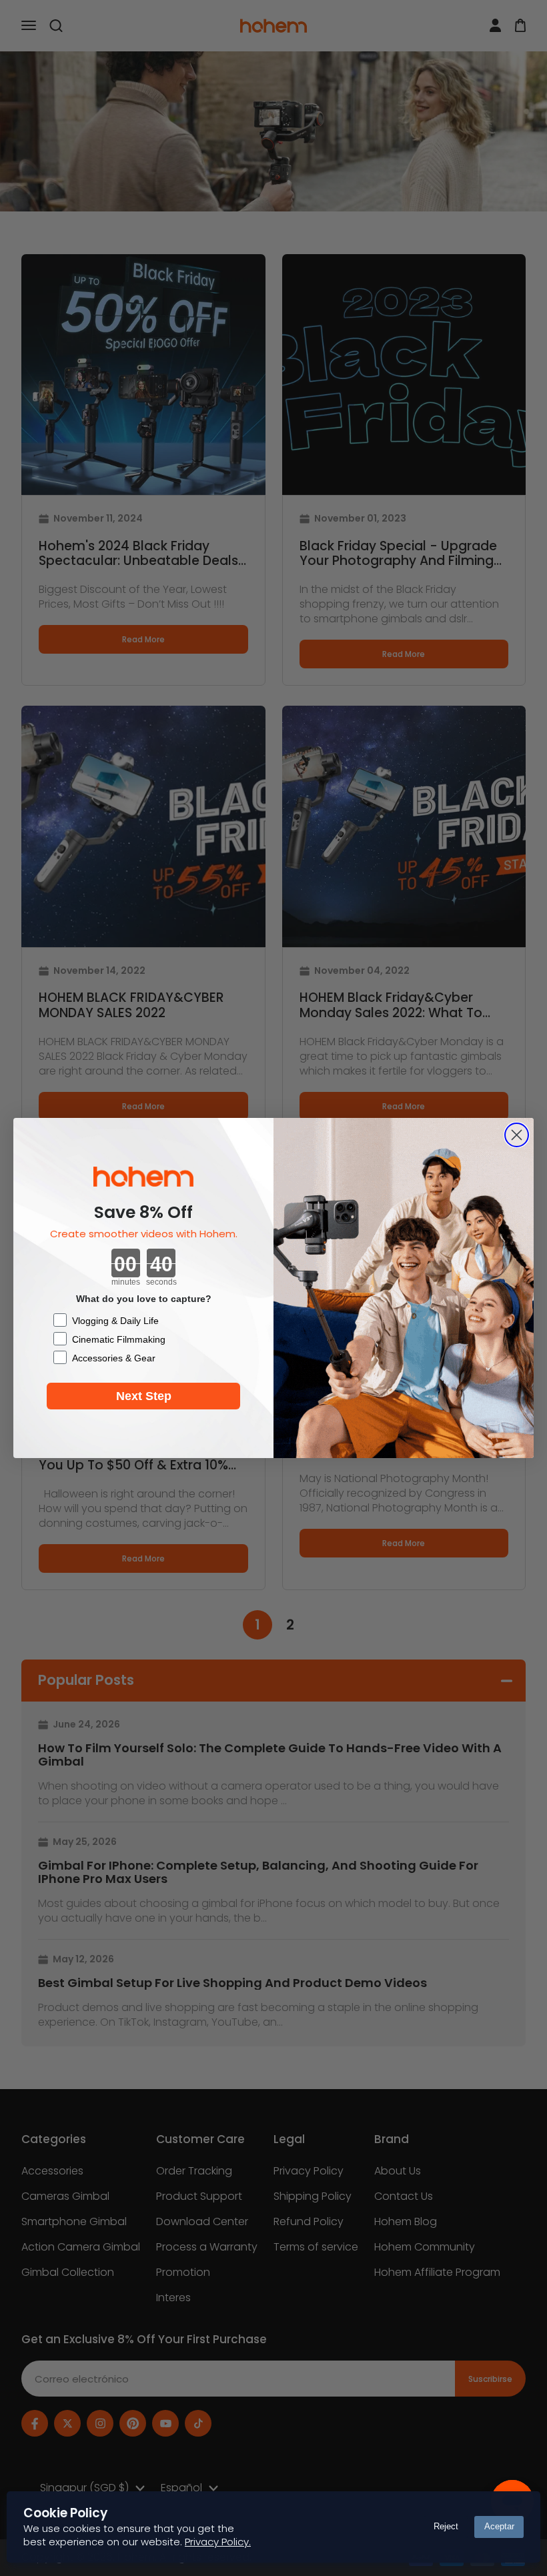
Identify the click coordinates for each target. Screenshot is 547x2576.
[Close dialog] (517, 1135)
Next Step (144, 1396)
